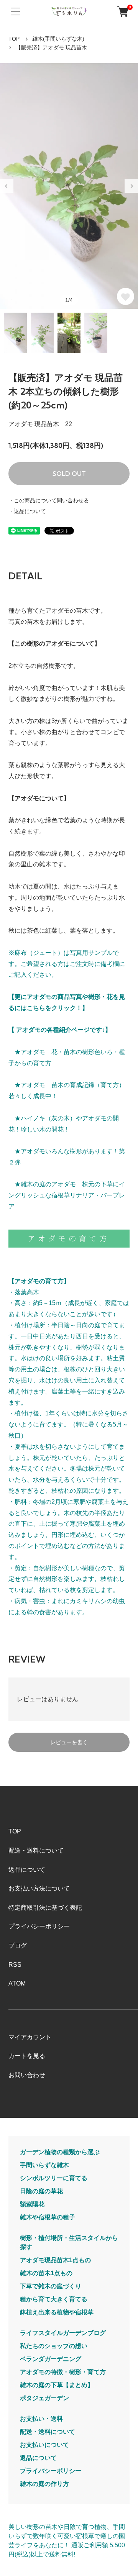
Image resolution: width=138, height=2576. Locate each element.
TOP (14, 39)
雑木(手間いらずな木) (58, 39)
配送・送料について (36, 1850)
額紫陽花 (32, 2204)
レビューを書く (69, 1742)
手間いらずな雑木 (44, 2165)
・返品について (27, 511)
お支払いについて (44, 2445)
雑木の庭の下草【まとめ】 (57, 2385)
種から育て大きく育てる (54, 2299)
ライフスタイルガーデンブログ (63, 2333)
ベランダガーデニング (51, 2359)
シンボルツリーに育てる (54, 2178)
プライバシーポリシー (39, 1926)
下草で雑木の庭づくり (51, 2286)
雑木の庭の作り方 (44, 2484)
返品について (27, 1870)
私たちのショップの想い (54, 2346)
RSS (15, 1965)
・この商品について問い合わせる (49, 500)
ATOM (17, 1983)
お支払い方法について (39, 1888)
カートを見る (27, 2056)
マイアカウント (30, 2037)
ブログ (18, 1946)
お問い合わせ (27, 2075)
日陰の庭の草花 (41, 2191)
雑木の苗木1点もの (46, 2273)
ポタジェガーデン (44, 2398)
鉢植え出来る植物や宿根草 (57, 2312)
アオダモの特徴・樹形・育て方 (63, 2372)
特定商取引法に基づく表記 (45, 1908)
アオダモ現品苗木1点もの (55, 2260)
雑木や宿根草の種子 (48, 2217)
